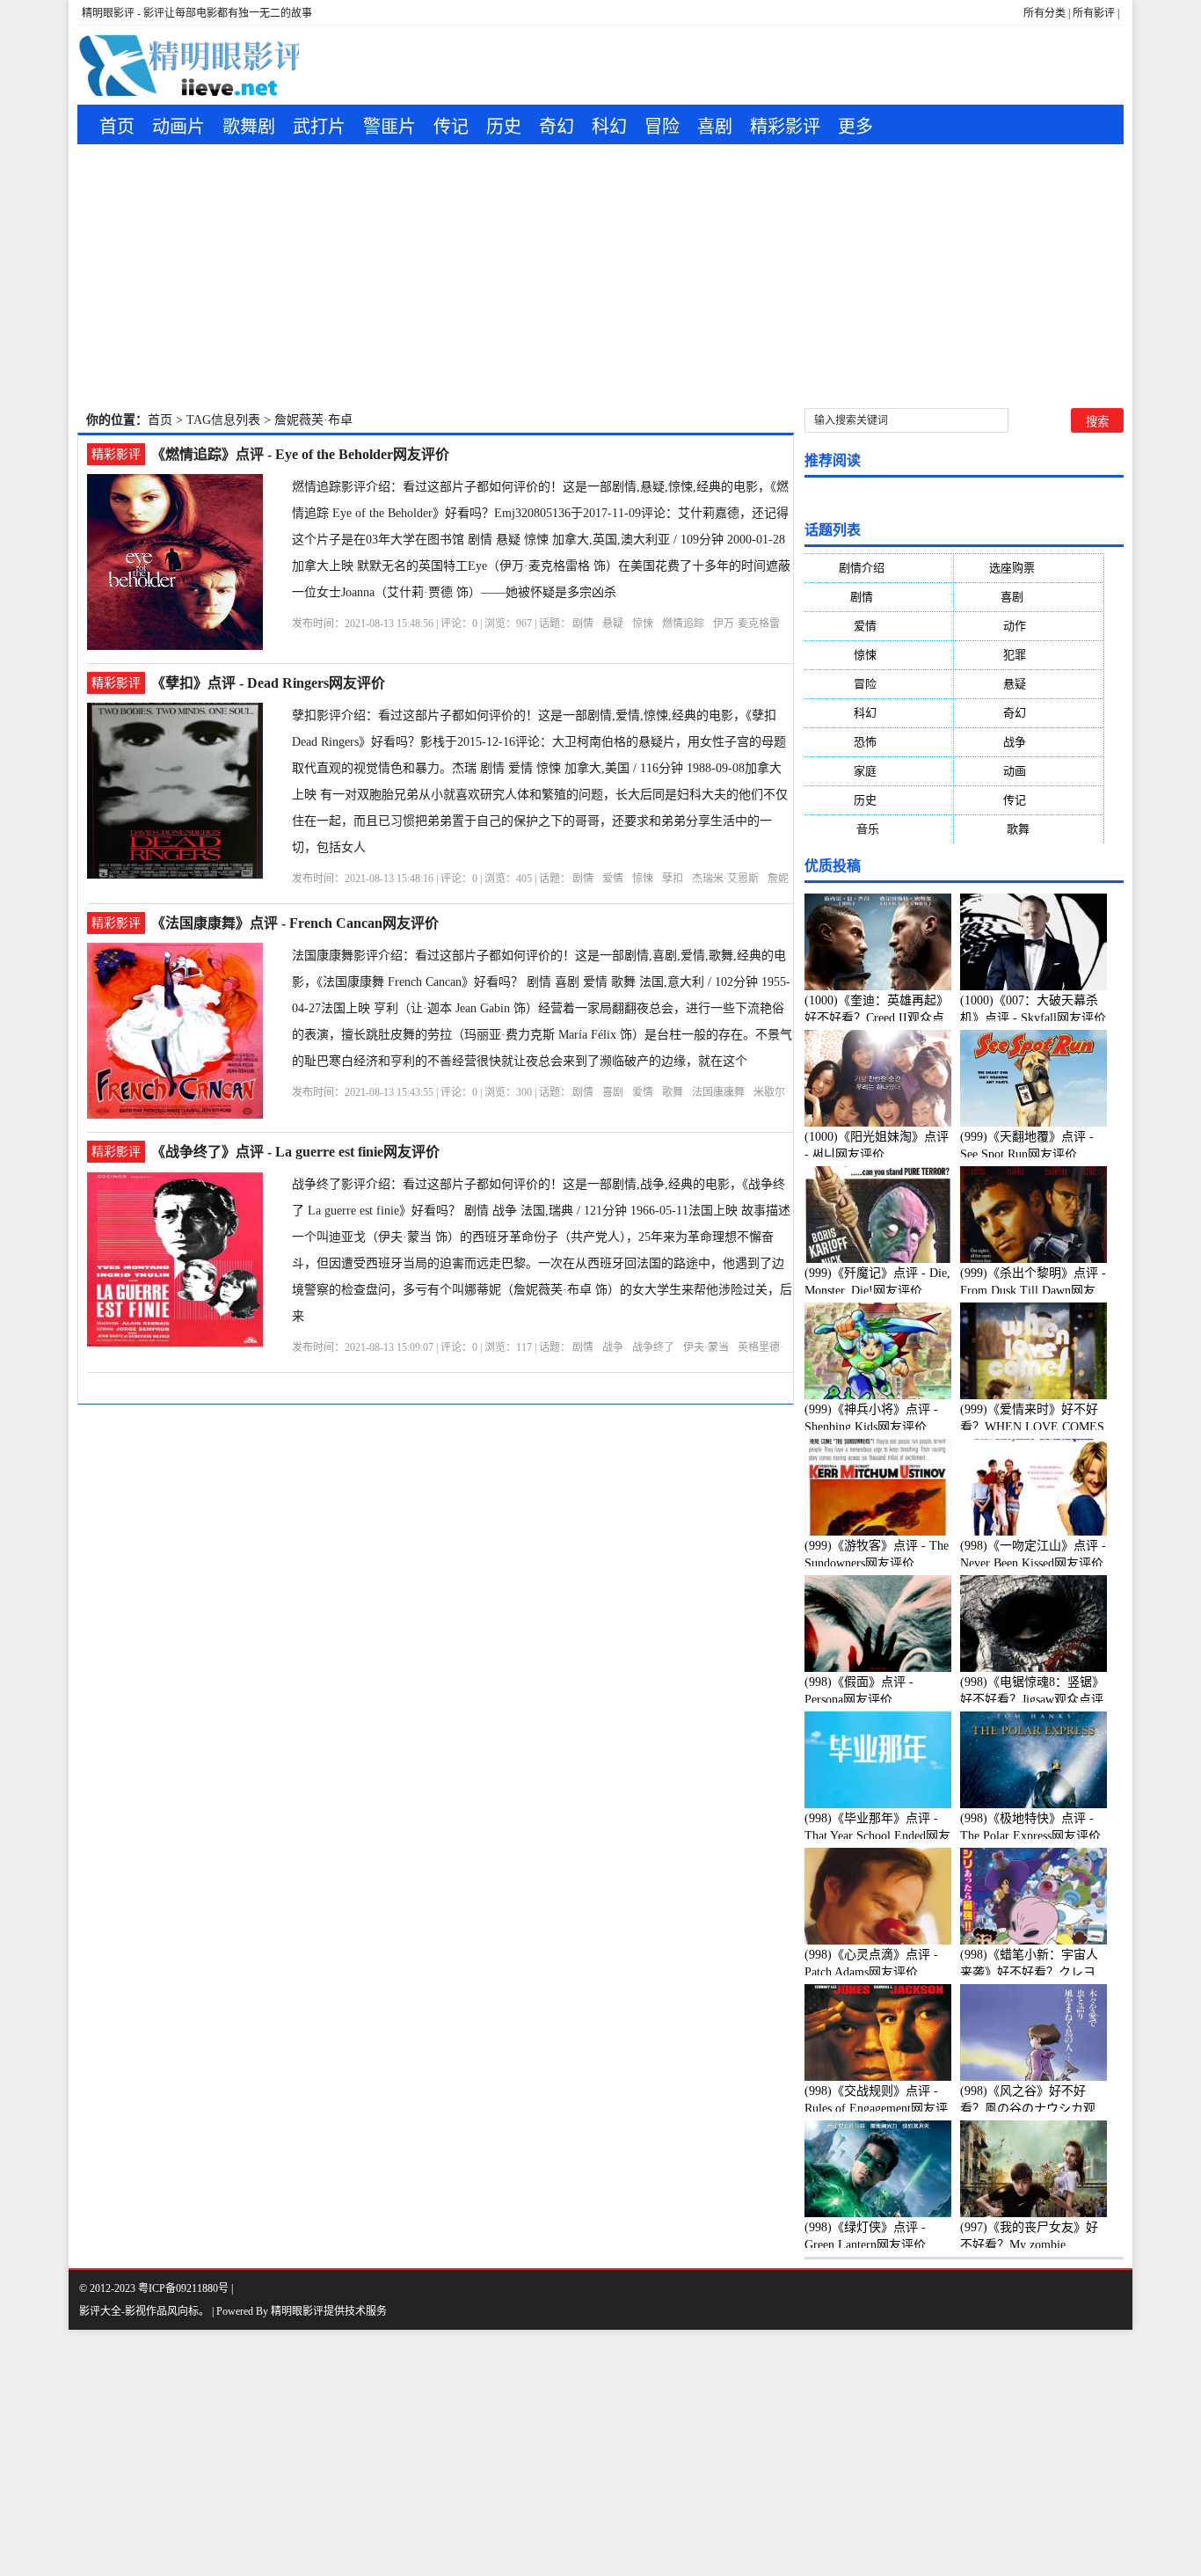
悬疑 (613, 624)
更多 (855, 127)
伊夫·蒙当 (706, 1347)
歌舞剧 (249, 127)
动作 (1029, 626)
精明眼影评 (297, 2311)
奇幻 (557, 127)
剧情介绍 (879, 568)
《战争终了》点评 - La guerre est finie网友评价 (295, 1152)
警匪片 (389, 127)
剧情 (583, 624)
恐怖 (879, 742)
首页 (117, 127)
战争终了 (653, 1347)
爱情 (613, 879)
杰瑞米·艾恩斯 (725, 879)
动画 (1029, 771)
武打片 (319, 127)
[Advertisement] (600, 276)
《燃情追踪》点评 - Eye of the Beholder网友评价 (300, 454)
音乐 (879, 829)
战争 (613, 1347)
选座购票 (1029, 568)
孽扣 (673, 879)
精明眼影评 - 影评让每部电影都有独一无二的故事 (197, 13)
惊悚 (643, 624)
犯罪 (1029, 655)
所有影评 (1094, 13)
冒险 (662, 127)
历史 (504, 127)
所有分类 (1045, 13)
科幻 (609, 127)
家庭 (879, 771)
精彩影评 (785, 127)
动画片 (178, 127)
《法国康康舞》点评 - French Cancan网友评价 (295, 923)
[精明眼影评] (188, 65)
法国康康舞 (718, 1092)
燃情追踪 (683, 624)
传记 (451, 127)
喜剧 (715, 127)
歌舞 (673, 1092)
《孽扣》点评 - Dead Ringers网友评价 (268, 683)
